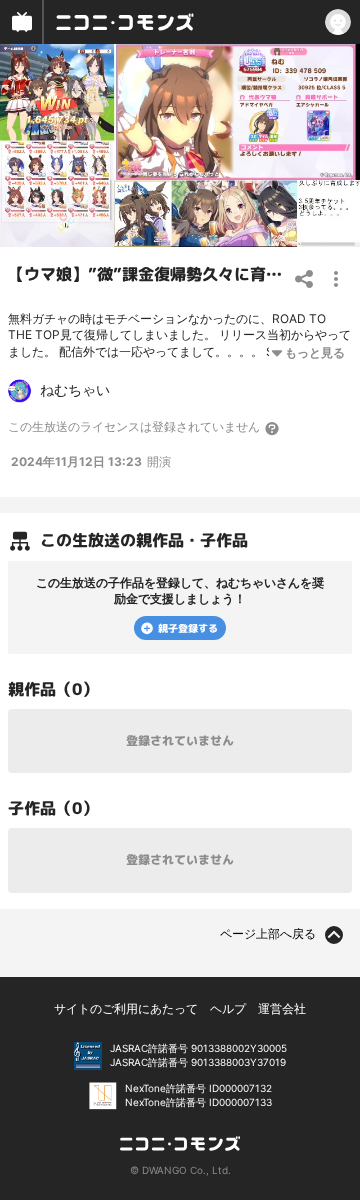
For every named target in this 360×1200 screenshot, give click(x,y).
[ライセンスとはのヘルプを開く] (273, 428)
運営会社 (282, 1008)
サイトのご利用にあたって (126, 1008)
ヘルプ (228, 1008)
